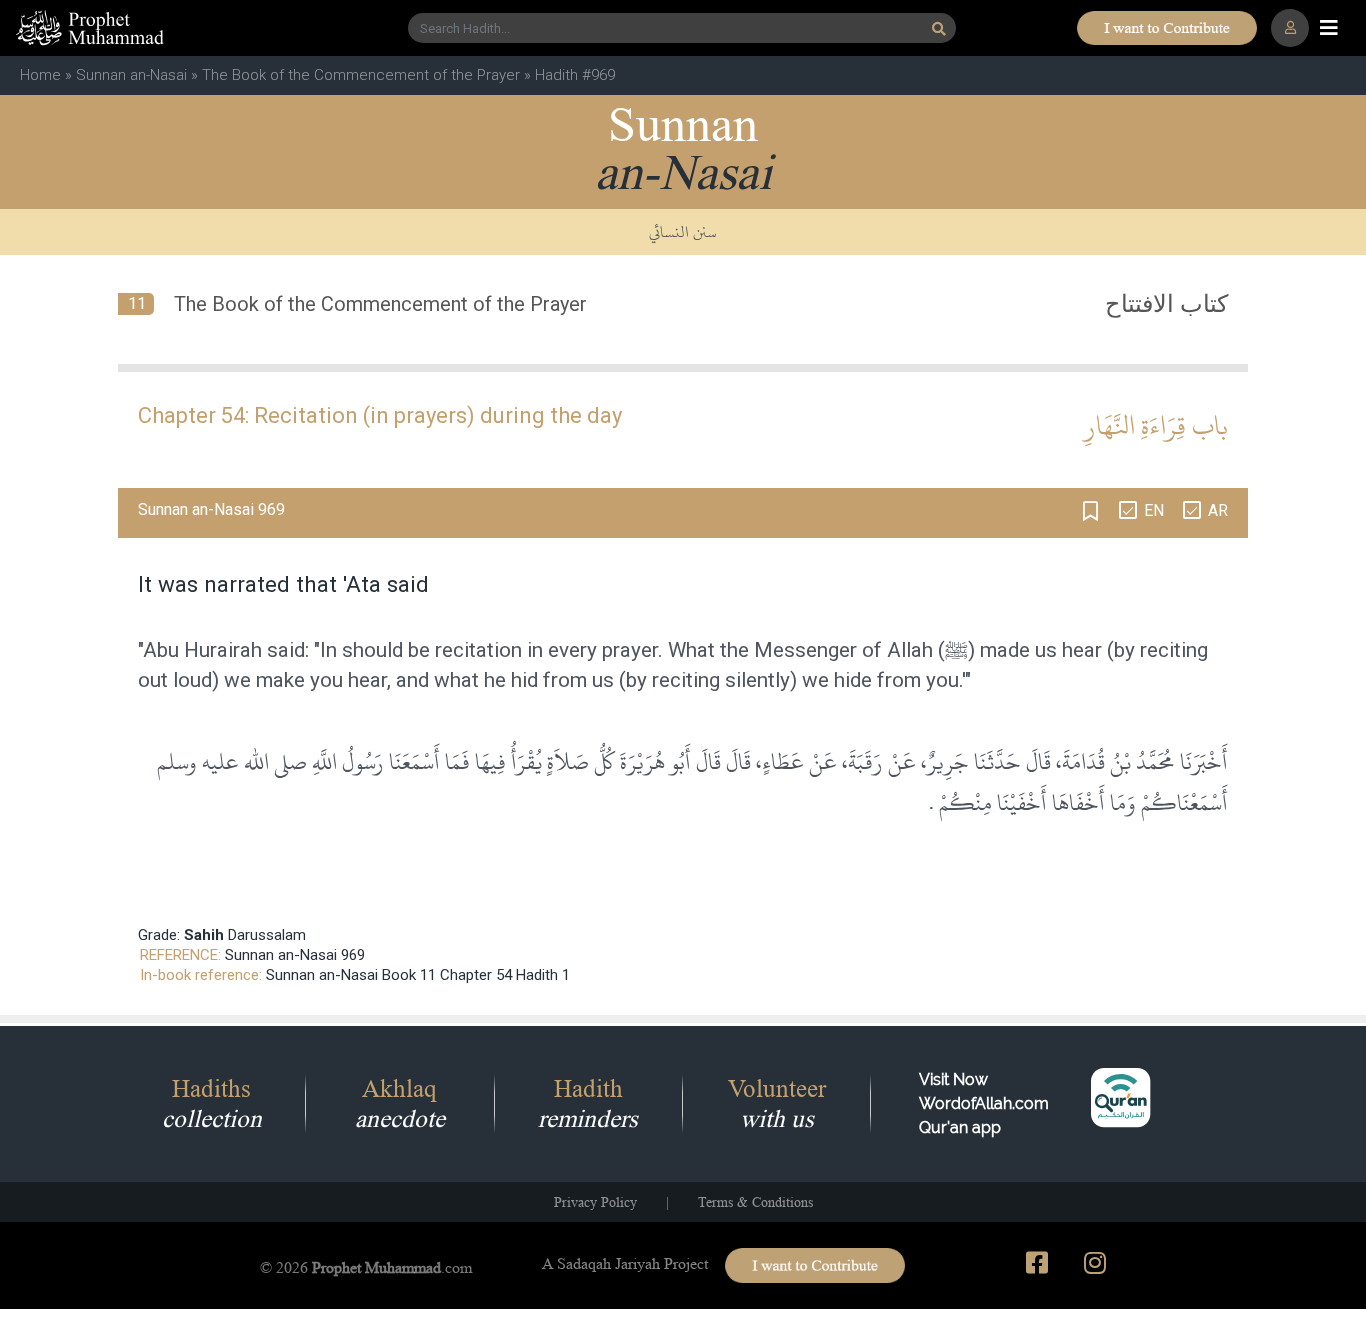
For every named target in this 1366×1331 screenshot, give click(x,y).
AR (1218, 510)
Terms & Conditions (755, 1202)
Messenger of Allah (843, 650)
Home (40, 75)
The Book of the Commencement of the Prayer (361, 75)
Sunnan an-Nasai (131, 75)
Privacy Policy (595, 1202)
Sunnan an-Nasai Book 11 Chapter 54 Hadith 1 (418, 975)
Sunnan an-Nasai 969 (295, 955)
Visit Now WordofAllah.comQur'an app (984, 1103)
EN (1154, 510)
